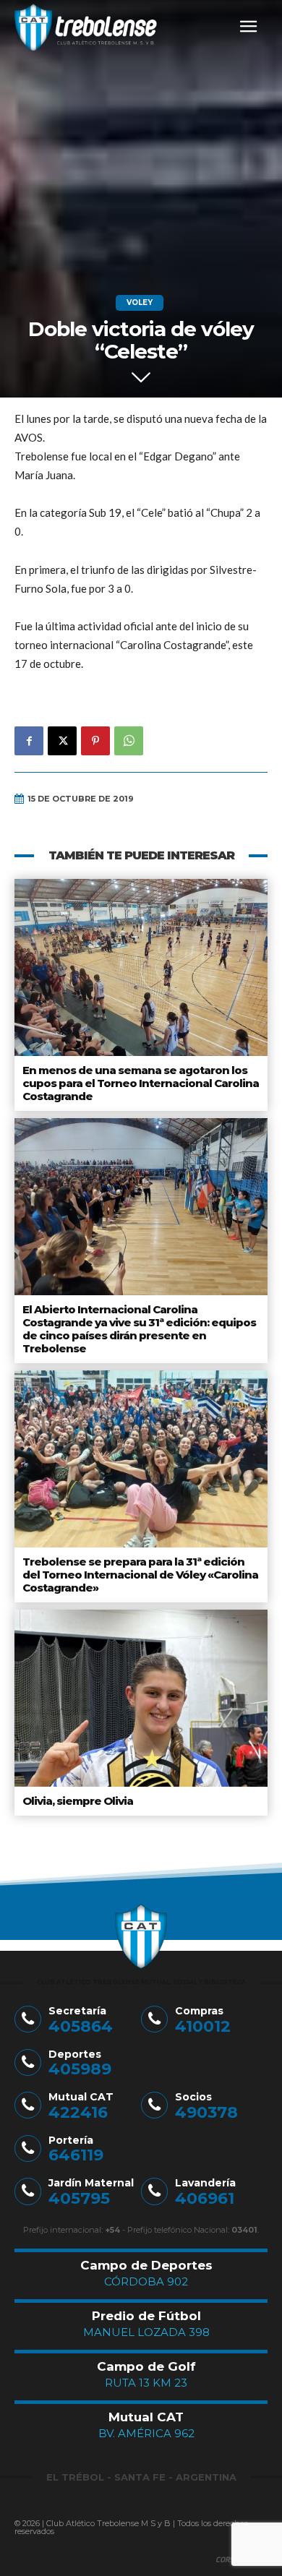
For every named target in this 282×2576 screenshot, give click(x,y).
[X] (62, 741)
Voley (140, 302)
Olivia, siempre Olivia (78, 1801)
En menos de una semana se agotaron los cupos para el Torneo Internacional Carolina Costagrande (141, 1083)
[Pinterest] (95, 741)
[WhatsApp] (129, 741)
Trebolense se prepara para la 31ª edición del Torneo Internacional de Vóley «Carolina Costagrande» (140, 1575)
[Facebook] (29, 741)
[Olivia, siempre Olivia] (141, 1698)
